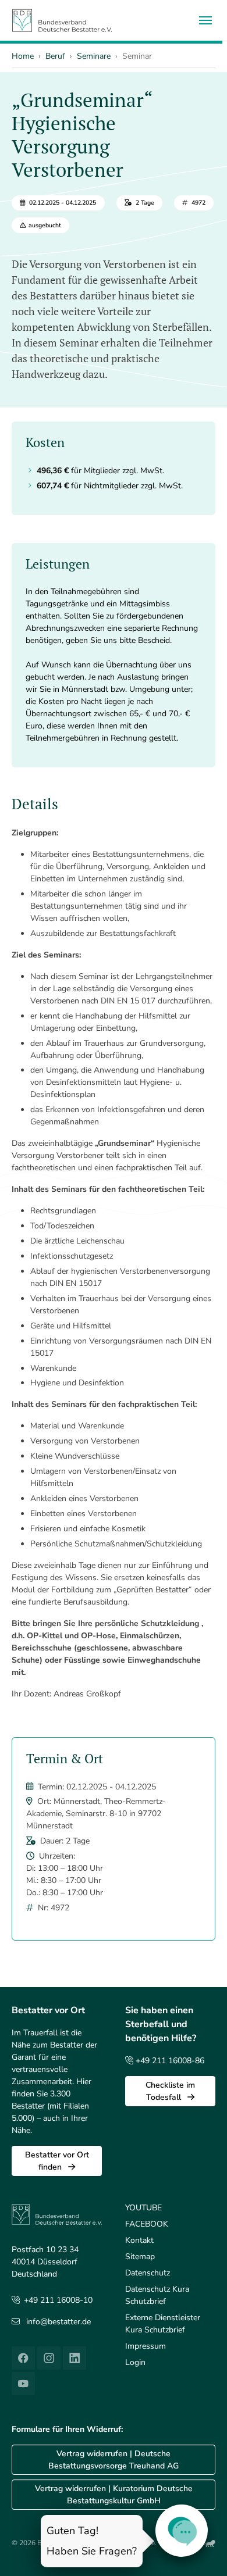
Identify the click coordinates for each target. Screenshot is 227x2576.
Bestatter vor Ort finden (57, 2161)
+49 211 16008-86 (169, 2061)
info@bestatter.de (58, 2322)
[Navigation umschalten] (205, 20)
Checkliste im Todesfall (170, 2091)
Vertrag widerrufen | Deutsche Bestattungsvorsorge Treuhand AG (114, 2460)
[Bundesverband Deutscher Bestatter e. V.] (62, 20)
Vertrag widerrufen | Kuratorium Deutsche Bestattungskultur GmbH (114, 2495)
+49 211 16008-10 (58, 2300)
